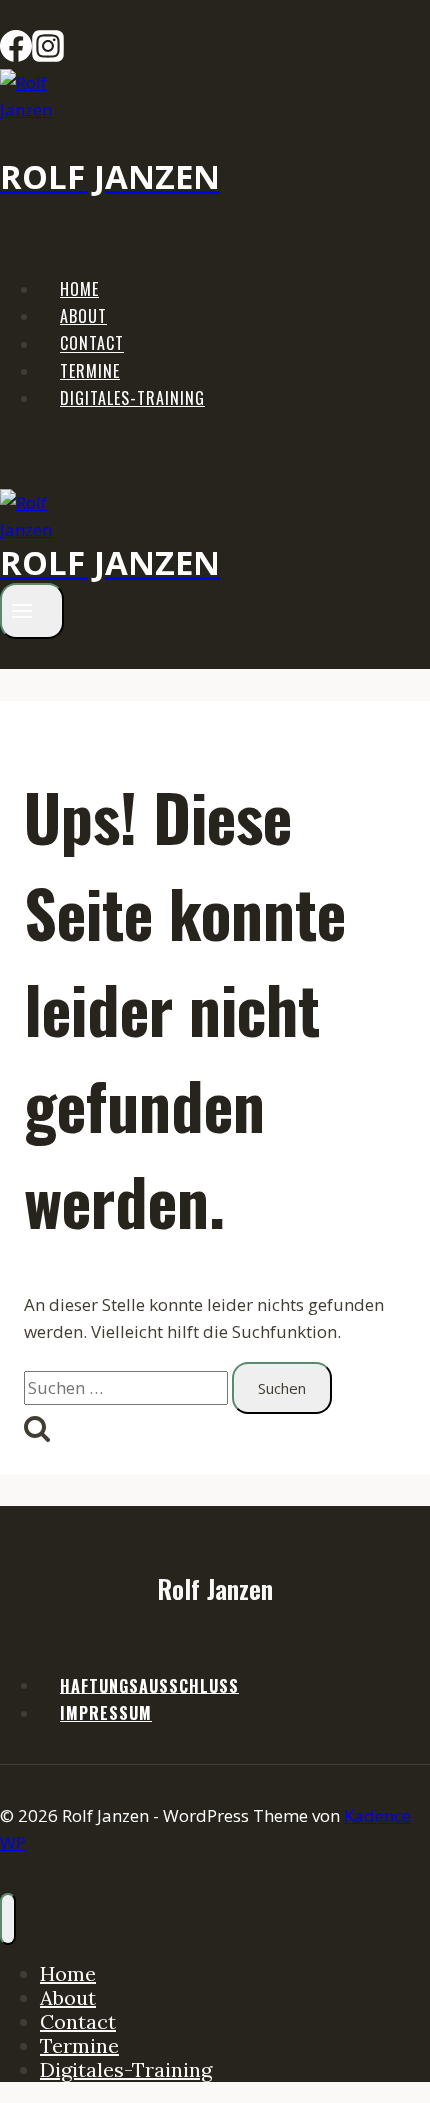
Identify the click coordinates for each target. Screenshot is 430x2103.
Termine (90, 371)
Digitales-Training (132, 398)
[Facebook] (16, 55)
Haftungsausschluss (149, 1685)
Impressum (106, 1713)
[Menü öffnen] (32, 611)
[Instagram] (48, 55)
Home (79, 289)
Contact (92, 344)
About (83, 316)
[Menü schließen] (8, 1919)
